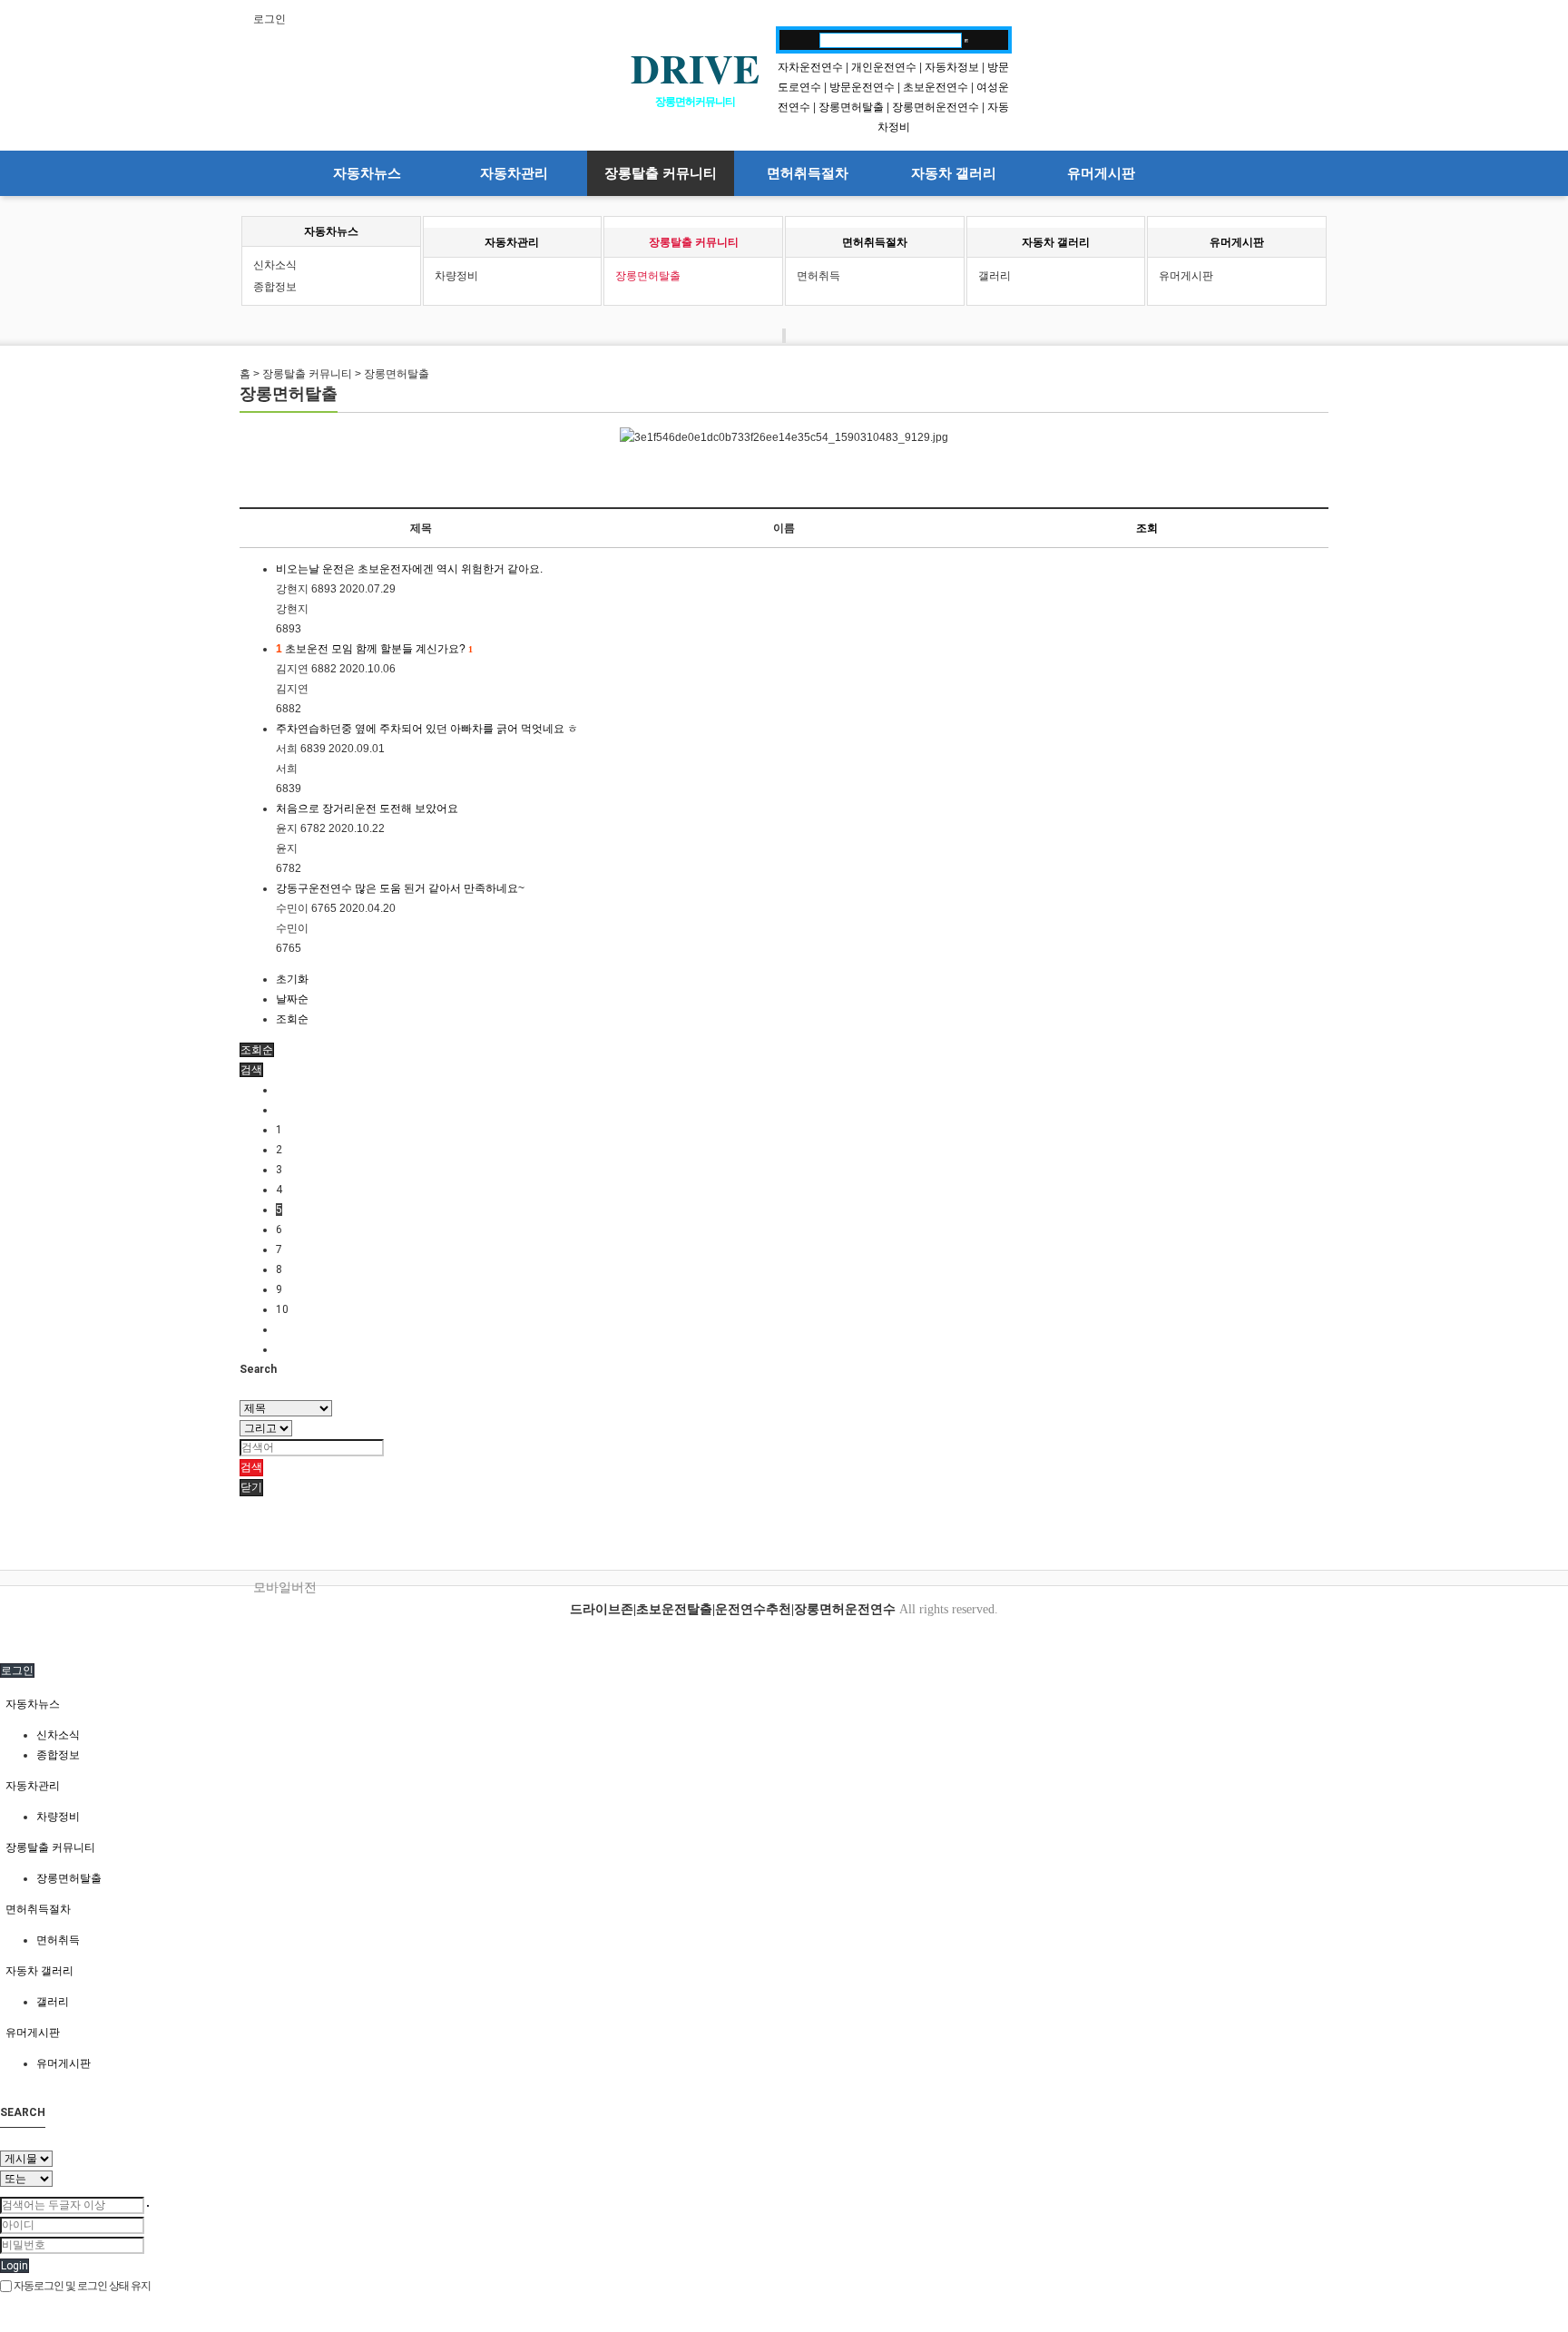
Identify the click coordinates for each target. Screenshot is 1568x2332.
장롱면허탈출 (851, 107)
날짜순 (292, 999)
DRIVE (695, 68)
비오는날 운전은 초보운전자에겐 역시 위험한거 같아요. (409, 569)
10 (282, 1309)
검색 (251, 1467)
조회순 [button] (257, 1050)
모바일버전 (285, 1587)
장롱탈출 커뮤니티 (661, 173)
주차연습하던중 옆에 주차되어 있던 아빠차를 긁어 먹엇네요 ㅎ (427, 729)
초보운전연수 (936, 87)
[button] (251, 1070)
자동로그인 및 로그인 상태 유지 (81, 2286)
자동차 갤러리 (954, 173)
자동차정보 (952, 67)
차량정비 (456, 276)
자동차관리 (514, 173)
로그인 (269, 19)
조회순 (292, 1019)
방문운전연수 (862, 87)
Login (15, 2266)
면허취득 (818, 276)
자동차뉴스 (367, 173)
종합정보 (275, 287)
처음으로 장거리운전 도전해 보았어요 (367, 808)
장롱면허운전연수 (936, 107)
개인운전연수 (884, 67)
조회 (1147, 528)
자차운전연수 (810, 67)
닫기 (251, 1487)
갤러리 (995, 276)
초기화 (292, 979)
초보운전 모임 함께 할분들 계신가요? (374, 649)
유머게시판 (1101, 173)
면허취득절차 (808, 173)
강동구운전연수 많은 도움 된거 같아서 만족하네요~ (400, 888)
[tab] (784, 1704)
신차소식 (275, 265)
